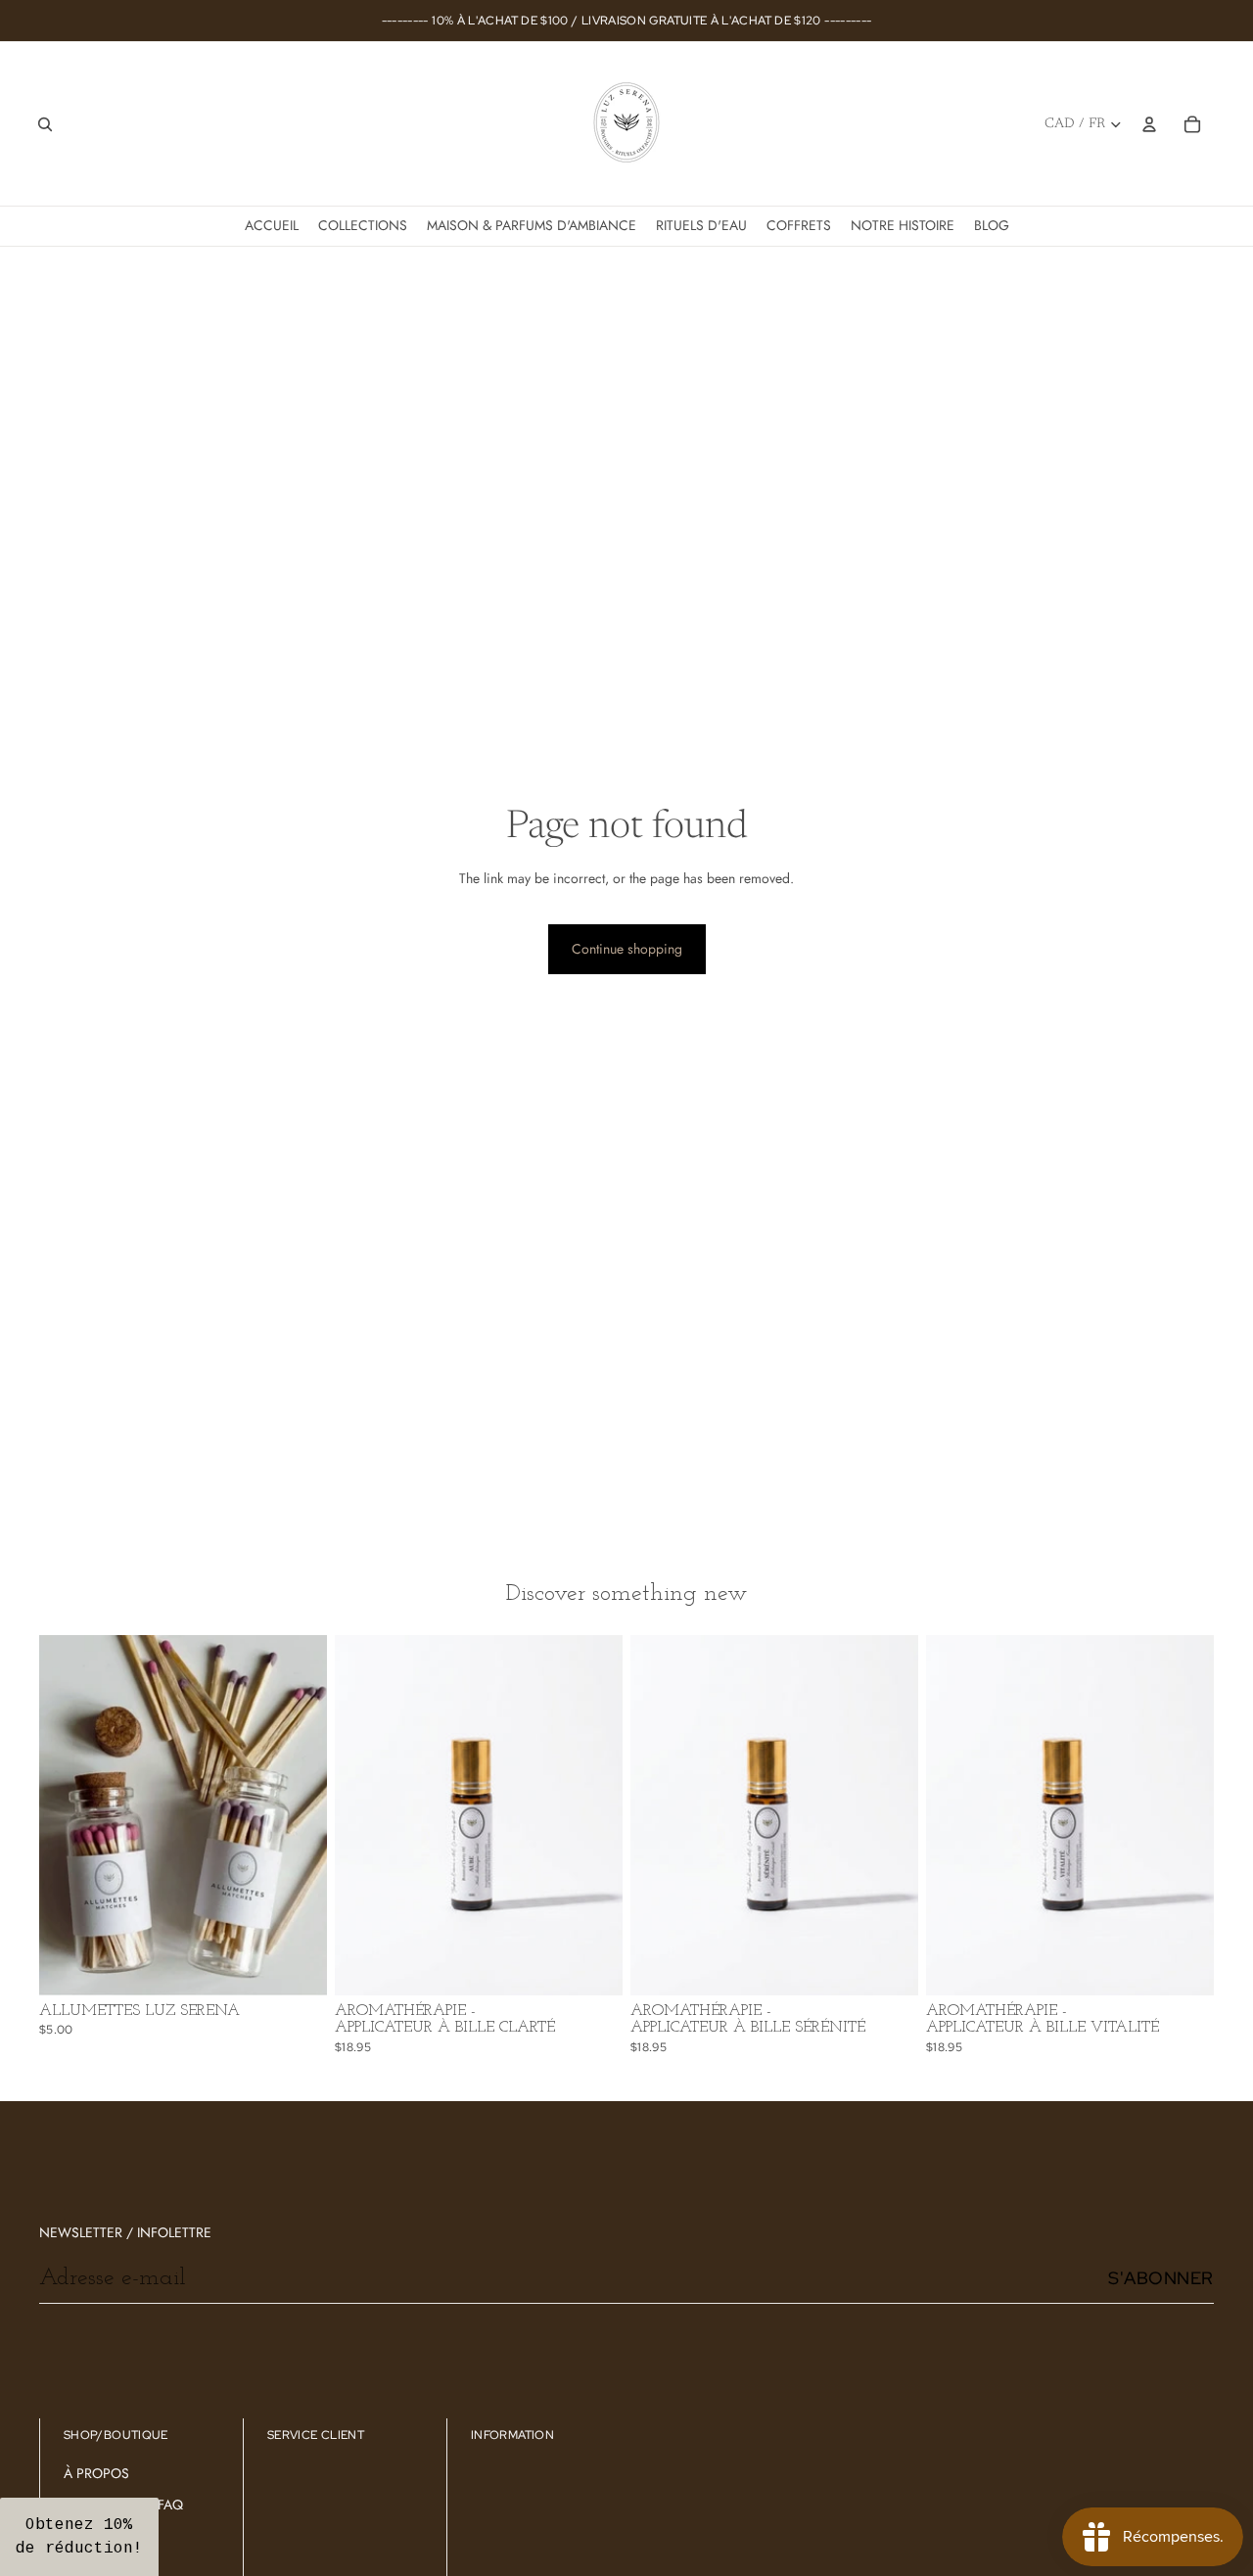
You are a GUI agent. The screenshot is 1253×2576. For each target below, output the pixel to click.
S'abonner (1161, 2278)
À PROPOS (96, 2473)
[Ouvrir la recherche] (45, 124)
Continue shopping (627, 949)
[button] (79, 2537)
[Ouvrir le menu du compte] (1149, 124)
